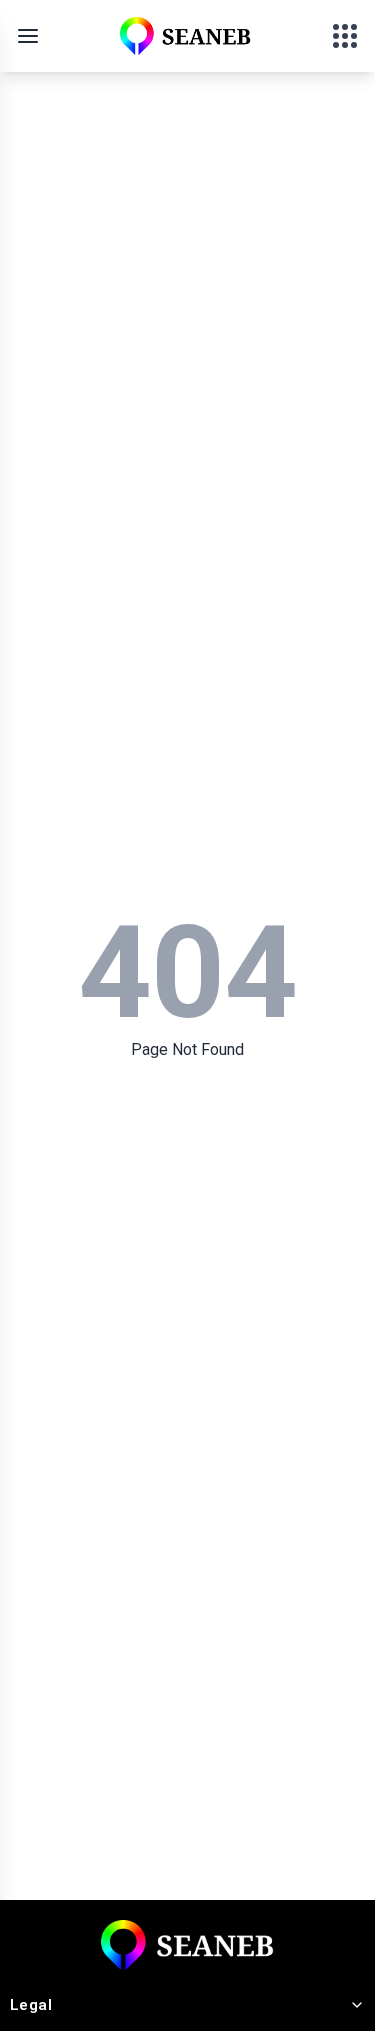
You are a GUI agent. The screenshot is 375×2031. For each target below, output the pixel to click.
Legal (31, 2005)
